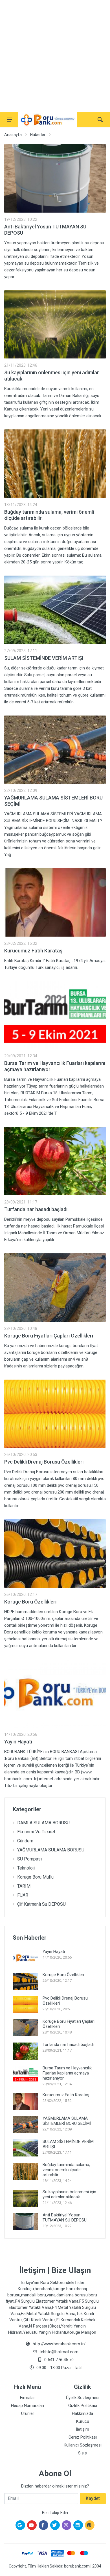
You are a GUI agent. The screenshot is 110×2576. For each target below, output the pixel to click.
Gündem (25, 1841)
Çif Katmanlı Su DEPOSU (41, 1904)
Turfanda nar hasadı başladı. (36, 1209)
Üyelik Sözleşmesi (83, 2398)
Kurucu (83, 2421)
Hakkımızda (82, 2413)
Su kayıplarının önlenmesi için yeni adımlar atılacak (69, 2194)
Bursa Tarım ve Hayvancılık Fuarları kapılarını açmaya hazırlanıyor (67, 2073)
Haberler (38, 135)
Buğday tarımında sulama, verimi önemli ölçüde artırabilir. (66, 2170)
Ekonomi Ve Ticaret (36, 1832)
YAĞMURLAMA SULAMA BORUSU (51, 1850)
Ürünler (28, 2413)
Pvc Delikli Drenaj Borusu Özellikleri (44, 1462)
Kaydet (93, 2498)
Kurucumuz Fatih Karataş (33, 951)
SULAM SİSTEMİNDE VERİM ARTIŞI (44, 658)
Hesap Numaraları (27, 2406)
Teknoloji (26, 1868)
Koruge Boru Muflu (35, 1877)
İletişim (82, 2429)
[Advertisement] (55, 55)
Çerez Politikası (83, 2437)
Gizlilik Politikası (83, 2406)
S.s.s (82, 2453)
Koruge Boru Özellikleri (30, 1602)
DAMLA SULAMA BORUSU (43, 1823)
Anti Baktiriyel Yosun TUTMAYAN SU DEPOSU (65, 2218)
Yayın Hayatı (18, 1742)
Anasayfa (13, 135)
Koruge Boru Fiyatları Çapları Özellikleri (49, 1336)
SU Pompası (29, 1859)
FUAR (23, 1895)
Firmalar (27, 2398)
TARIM (24, 1886)
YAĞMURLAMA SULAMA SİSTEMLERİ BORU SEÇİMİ (67, 2121)
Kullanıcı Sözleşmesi (83, 2445)
